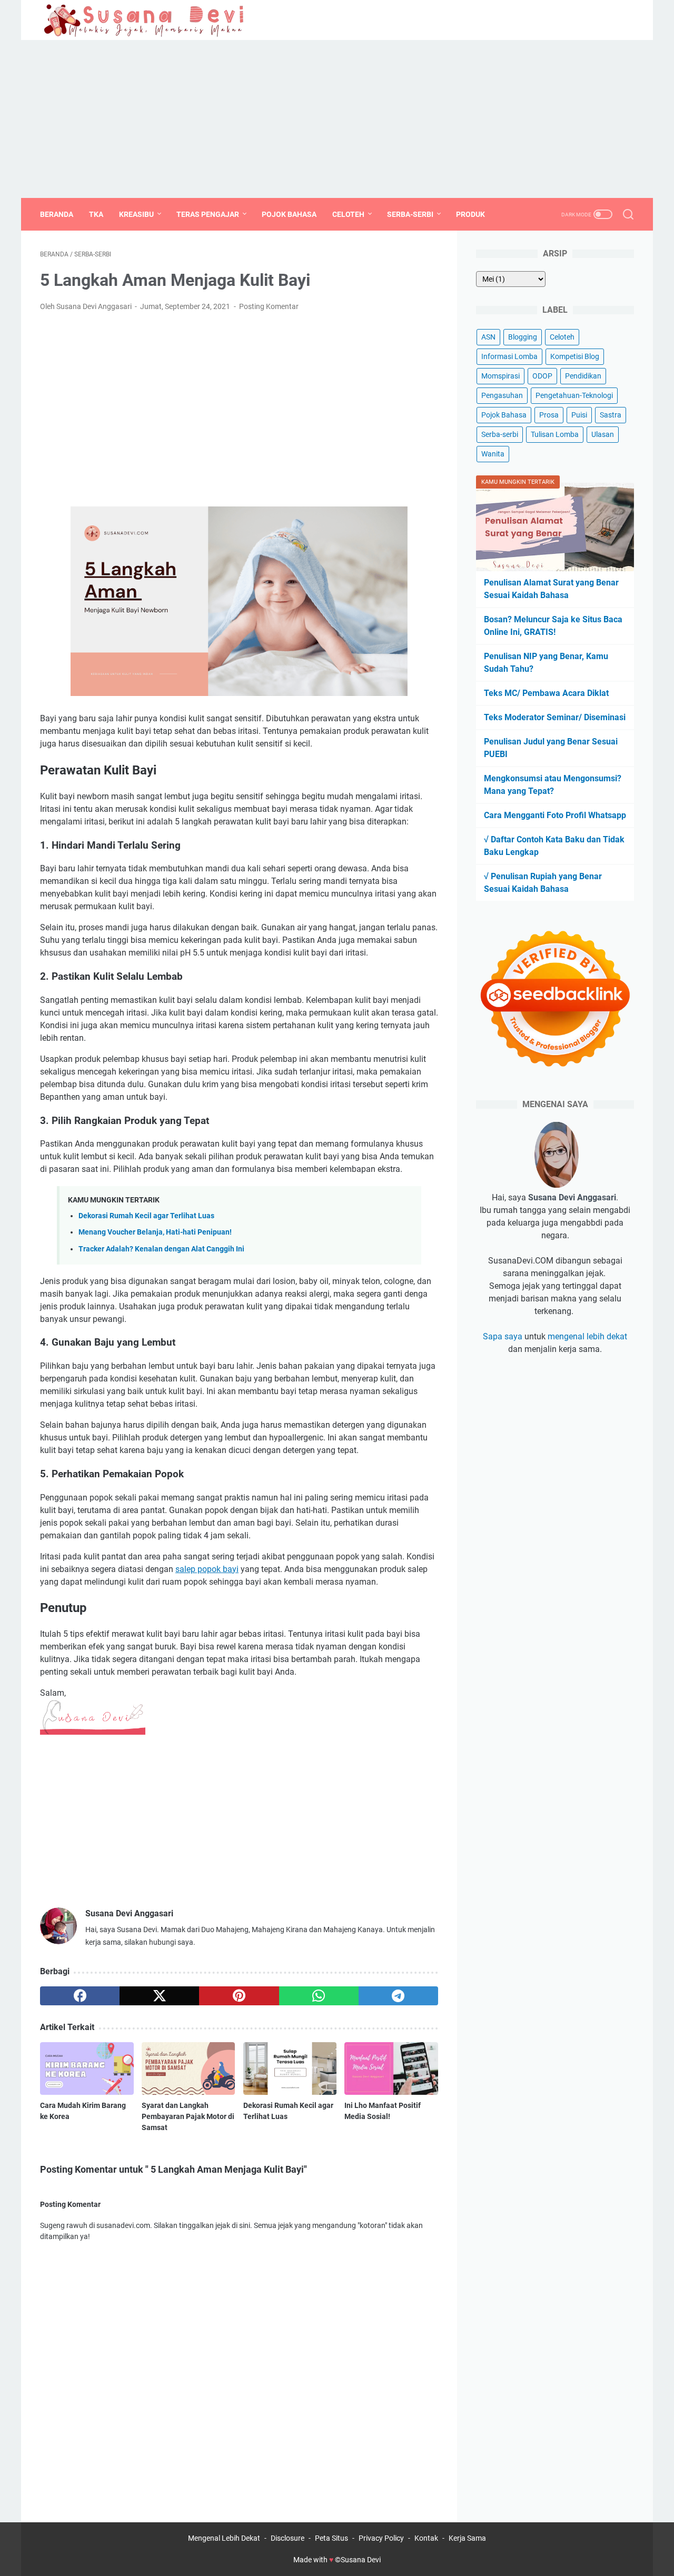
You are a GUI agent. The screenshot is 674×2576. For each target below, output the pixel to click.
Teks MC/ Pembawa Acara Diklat (546, 693)
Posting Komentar (269, 306)
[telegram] (398, 1996)
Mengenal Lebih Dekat (224, 2538)
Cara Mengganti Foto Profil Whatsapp (555, 815)
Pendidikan (583, 376)
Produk (470, 214)
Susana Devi (361, 2560)
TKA (96, 214)
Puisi (579, 415)
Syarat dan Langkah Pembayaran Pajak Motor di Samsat (188, 2116)
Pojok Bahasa (289, 214)
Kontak (426, 2538)
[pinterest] (239, 1996)
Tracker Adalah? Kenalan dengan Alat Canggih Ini (161, 1249)
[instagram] (627, 20)
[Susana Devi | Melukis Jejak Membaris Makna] (152, 20)
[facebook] (579, 20)
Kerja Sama (467, 2538)
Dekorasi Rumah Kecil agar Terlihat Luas (146, 1216)
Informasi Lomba (509, 356)
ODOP (542, 376)
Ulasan (603, 434)
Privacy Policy (381, 2538)
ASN (488, 337)
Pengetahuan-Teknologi (574, 395)
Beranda (57, 214)
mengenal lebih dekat (587, 1336)
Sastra (611, 415)
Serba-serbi (500, 434)
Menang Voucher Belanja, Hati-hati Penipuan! (155, 1232)
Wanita (493, 454)
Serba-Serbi (410, 214)
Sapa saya (503, 1336)
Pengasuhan (502, 395)
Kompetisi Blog (575, 356)
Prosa (549, 415)
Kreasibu (136, 214)
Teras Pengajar (208, 214)
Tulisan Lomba (555, 434)
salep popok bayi (207, 1569)
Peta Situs (331, 2538)
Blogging (523, 337)
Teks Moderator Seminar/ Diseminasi (555, 717)
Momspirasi (500, 376)
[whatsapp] (319, 1996)
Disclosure (288, 2538)
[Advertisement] (337, 119)
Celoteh (348, 214)
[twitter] (603, 20)
